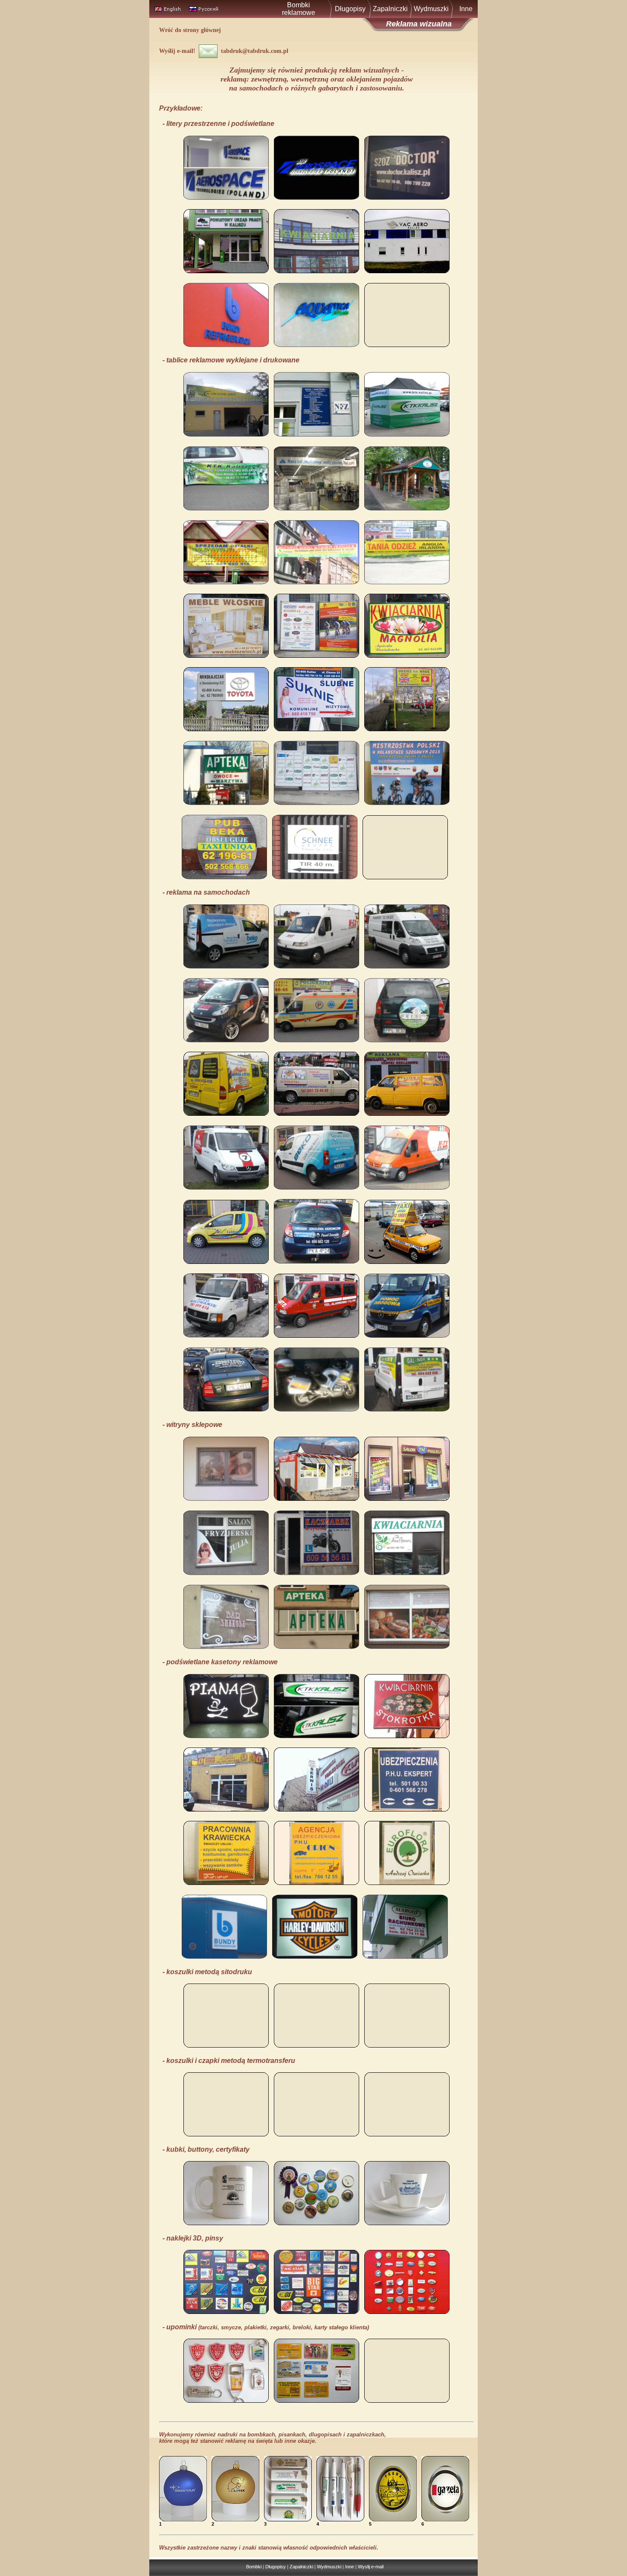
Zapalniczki (390, 9)
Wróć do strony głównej (190, 30)
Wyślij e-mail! (179, 51)
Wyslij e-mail (371, 2567)
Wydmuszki (431, 9)
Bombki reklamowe (299, 9)
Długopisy (350, 9)
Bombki (254, 2567)
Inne (466, 9)
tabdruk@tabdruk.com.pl (253, 51)
